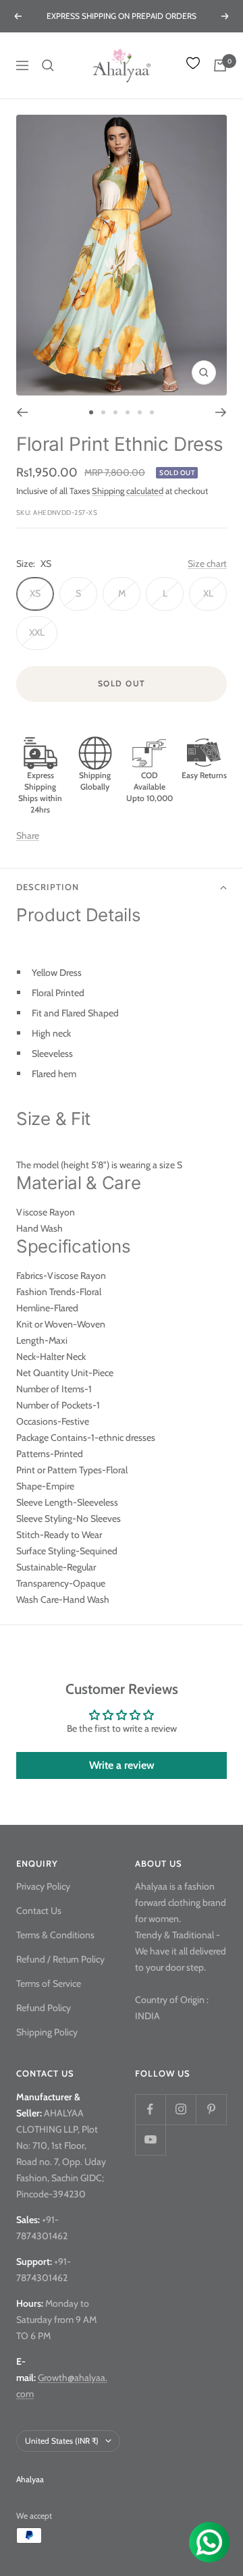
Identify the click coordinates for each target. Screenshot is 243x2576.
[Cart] (220, 65)
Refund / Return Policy (60, 1959)
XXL (37, 632)
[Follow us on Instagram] (181, 2109)
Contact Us (39, 1911)
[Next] (221, 412)
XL (208, 593)
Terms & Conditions (55, 1935)
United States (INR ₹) (62, 2441)
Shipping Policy (47, 2032)
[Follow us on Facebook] (150, 2109)
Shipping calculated (128, 491)
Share (28, 835)
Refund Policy (44, 2008)
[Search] (48, 65)
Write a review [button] (122, 1765)
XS (35, 593)
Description (48, 887)
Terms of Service (49, 1983)
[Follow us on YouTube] (150, 2140)
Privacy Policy (43, 1886)
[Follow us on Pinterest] (211, 2109)
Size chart (207, 564)
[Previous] (22, 412)
